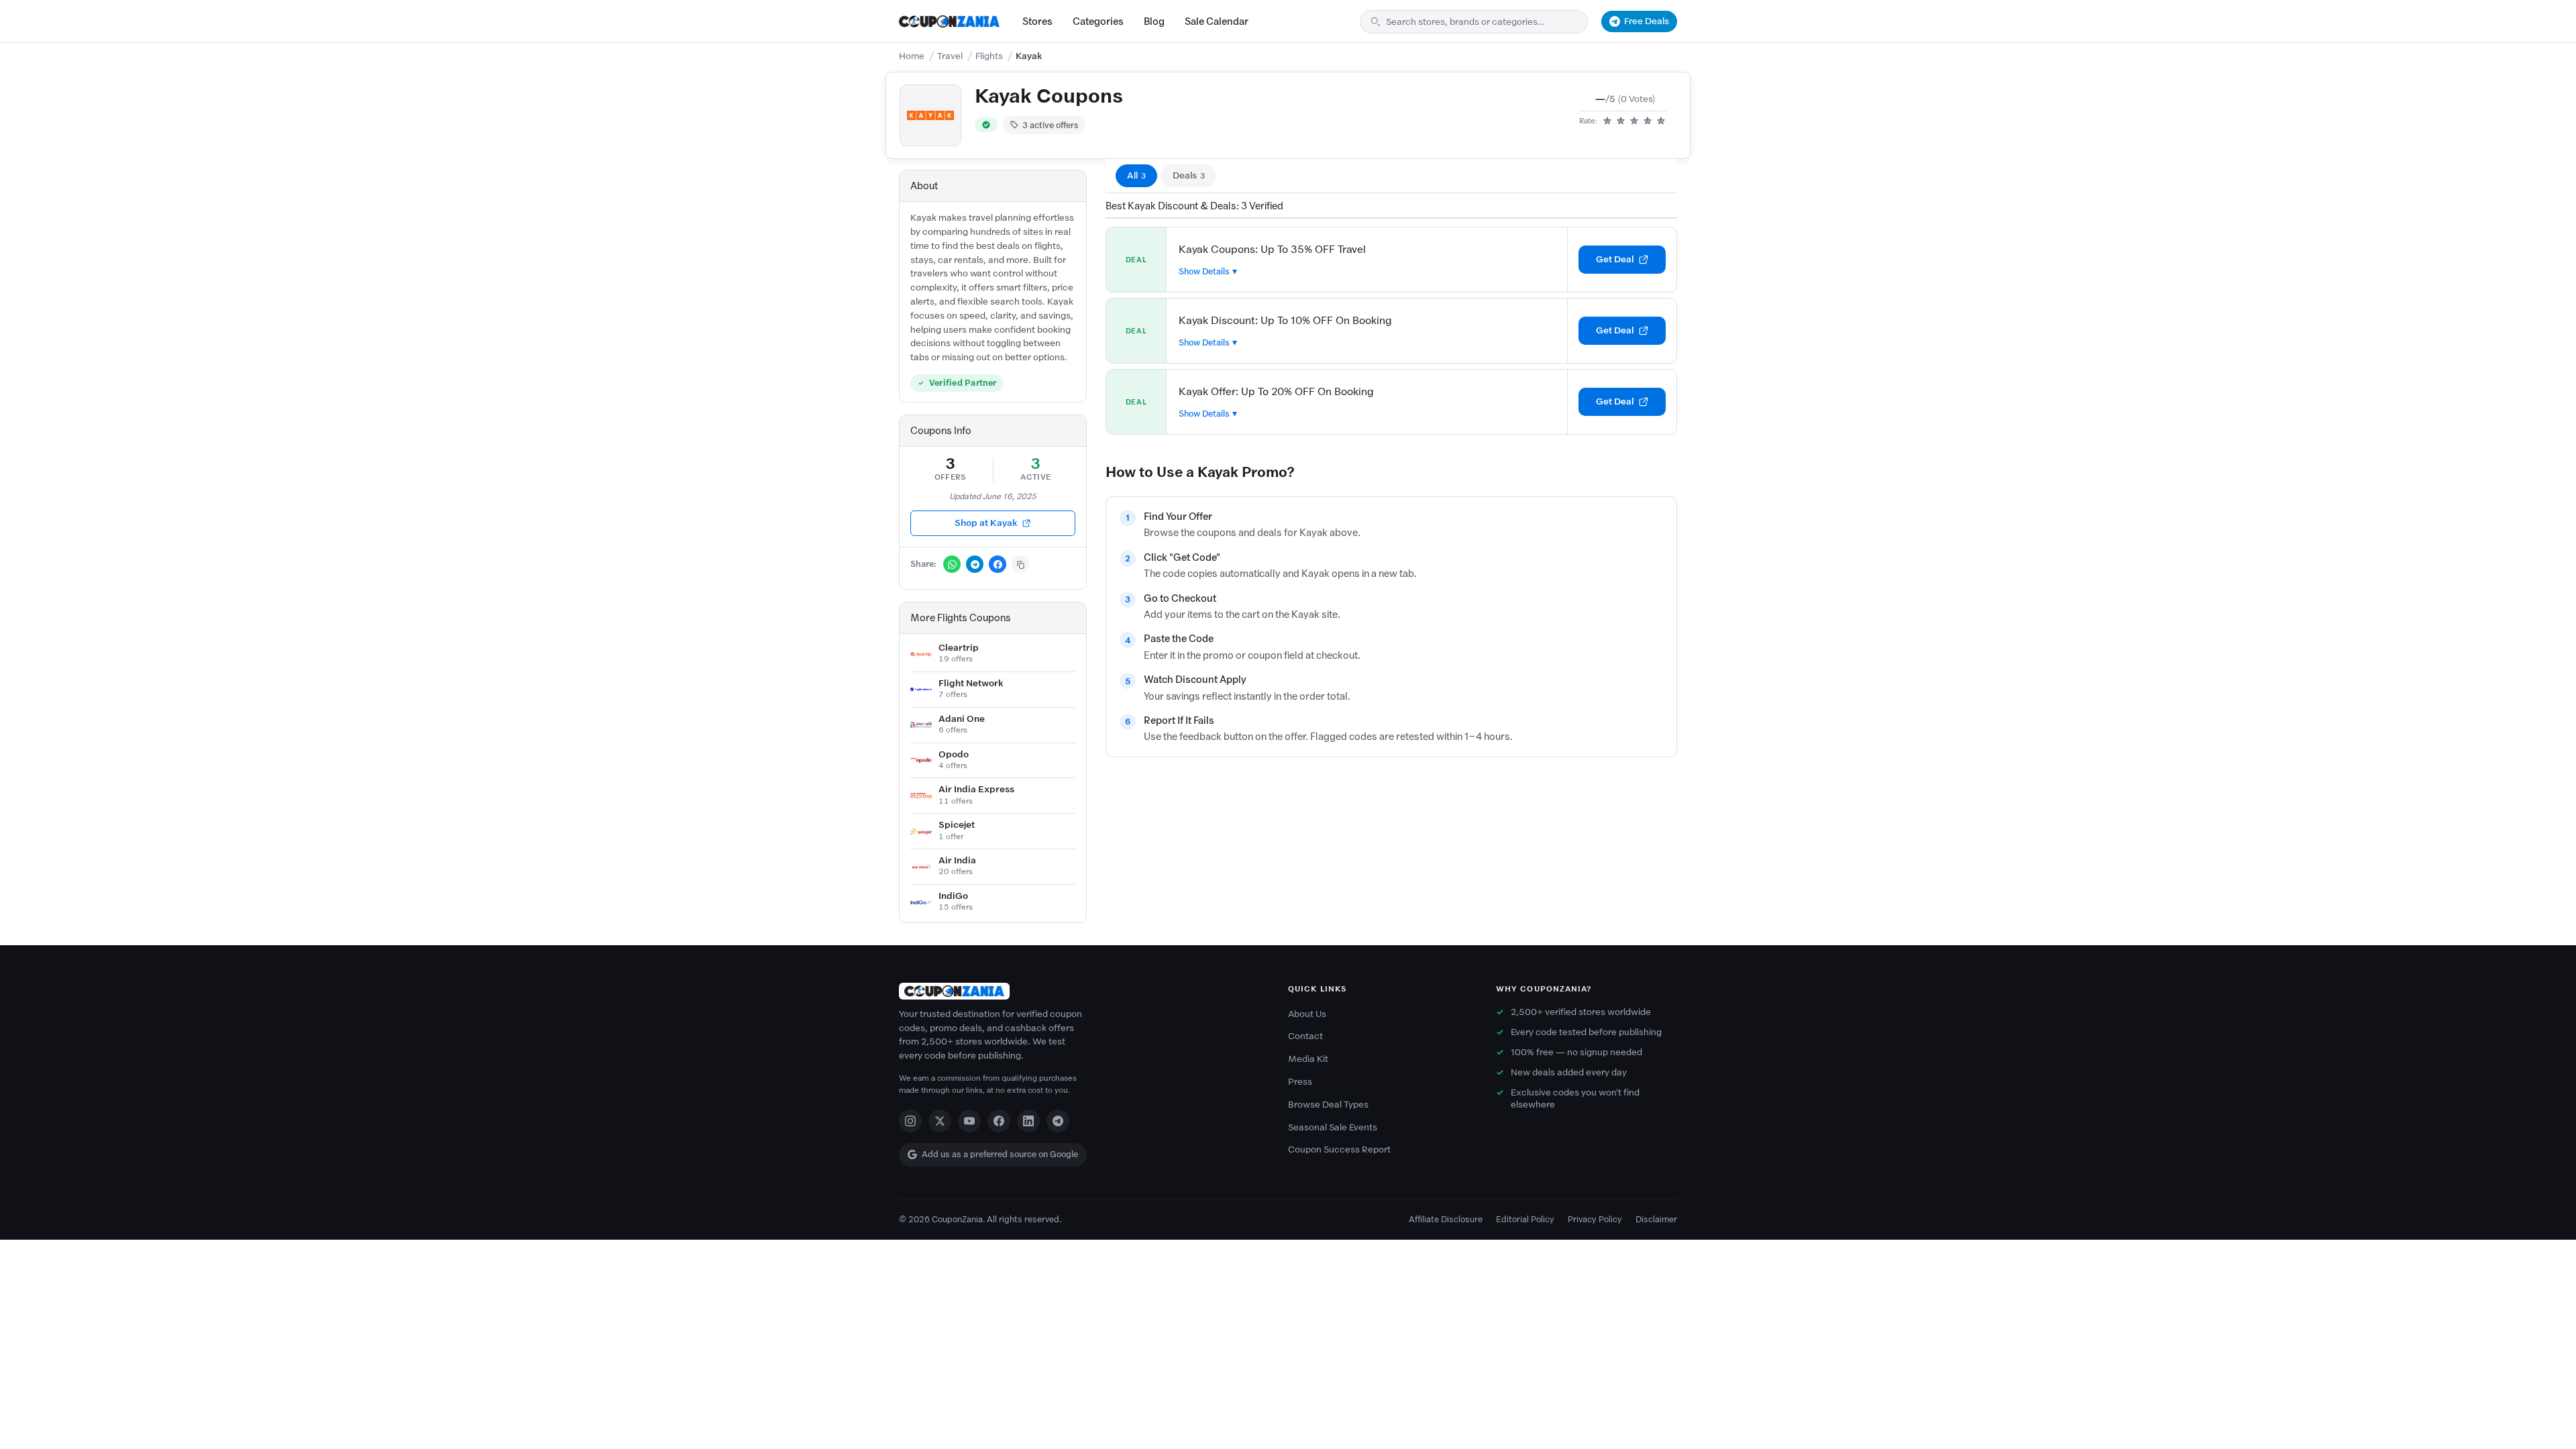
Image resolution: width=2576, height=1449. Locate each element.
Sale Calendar (1217, 21)
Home (912, 56)
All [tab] (1136, 175)
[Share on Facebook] (998, 564)
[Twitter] (940, 1121)
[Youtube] (969, 1121)
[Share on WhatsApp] (952, 564)
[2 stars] (1621, 121)
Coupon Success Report (1339, 1149)
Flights (989, 56)
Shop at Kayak (986, 523)
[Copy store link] (1020, 564)
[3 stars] (1634, 121)
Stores (1037, 21)
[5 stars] (1661, 121)
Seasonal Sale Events (1333, 1127)
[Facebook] (999, 1121)
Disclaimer (1656, 1219)
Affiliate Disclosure (1446, 1219)
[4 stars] (1648, 121)
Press (1300, 1082)
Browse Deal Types (1328, 1105)
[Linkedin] (1028, 1121)
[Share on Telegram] (975, 564)
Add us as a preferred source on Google (1000, 1154)
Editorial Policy (1525, 1219)
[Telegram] (1058, 1121)
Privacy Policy (1595, 1219)
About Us (1307, 1014)
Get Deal (1615, 259)
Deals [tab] (1189, 175)
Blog (1154, 21)
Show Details (1204, 271)
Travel (950, 56)
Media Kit (1308, 1059)
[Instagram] (910, 1121)
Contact (1305, 1036)
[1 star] (1607, 121)
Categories (1098, 21)
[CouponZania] (1080, 991)
